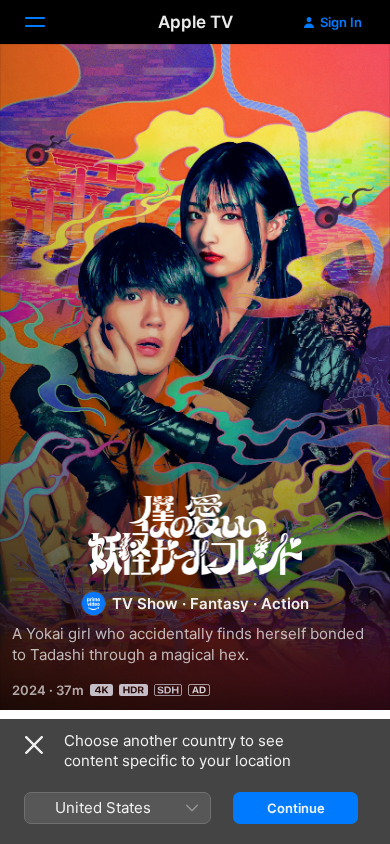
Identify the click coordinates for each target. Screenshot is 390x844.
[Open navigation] (47, 22)
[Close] (34, 745)
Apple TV (195, 22)
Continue (296, 808)
